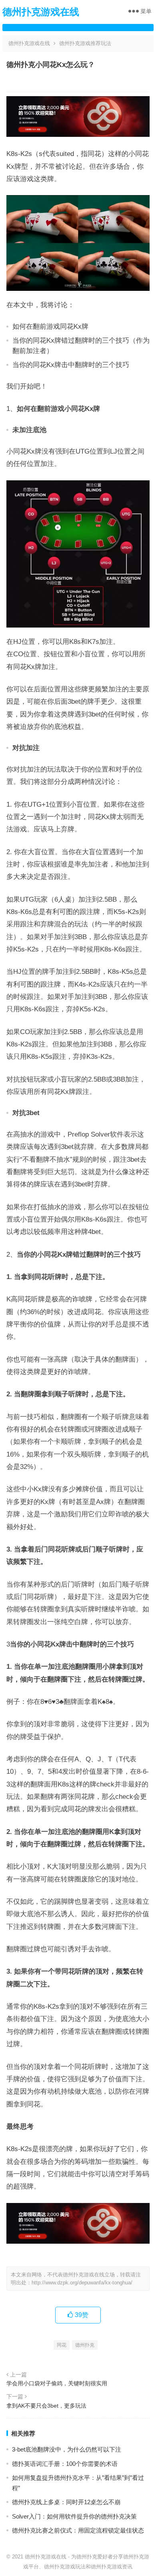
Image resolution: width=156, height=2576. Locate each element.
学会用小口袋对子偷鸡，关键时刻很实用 (57, 2383)
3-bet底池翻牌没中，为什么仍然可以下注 (67, 2449)
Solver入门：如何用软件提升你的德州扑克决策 (74, 2516)
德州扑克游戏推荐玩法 (85, 43)
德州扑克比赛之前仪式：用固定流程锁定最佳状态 (78, 2530)
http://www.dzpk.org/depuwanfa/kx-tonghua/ (82, 2283)
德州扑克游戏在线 (41, 12)
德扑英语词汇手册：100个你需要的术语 (65, 2464)
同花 (62, 2345)
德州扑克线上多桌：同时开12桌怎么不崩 (66, 2502)
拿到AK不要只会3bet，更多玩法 (46, 2406)
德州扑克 (85, 2345)
